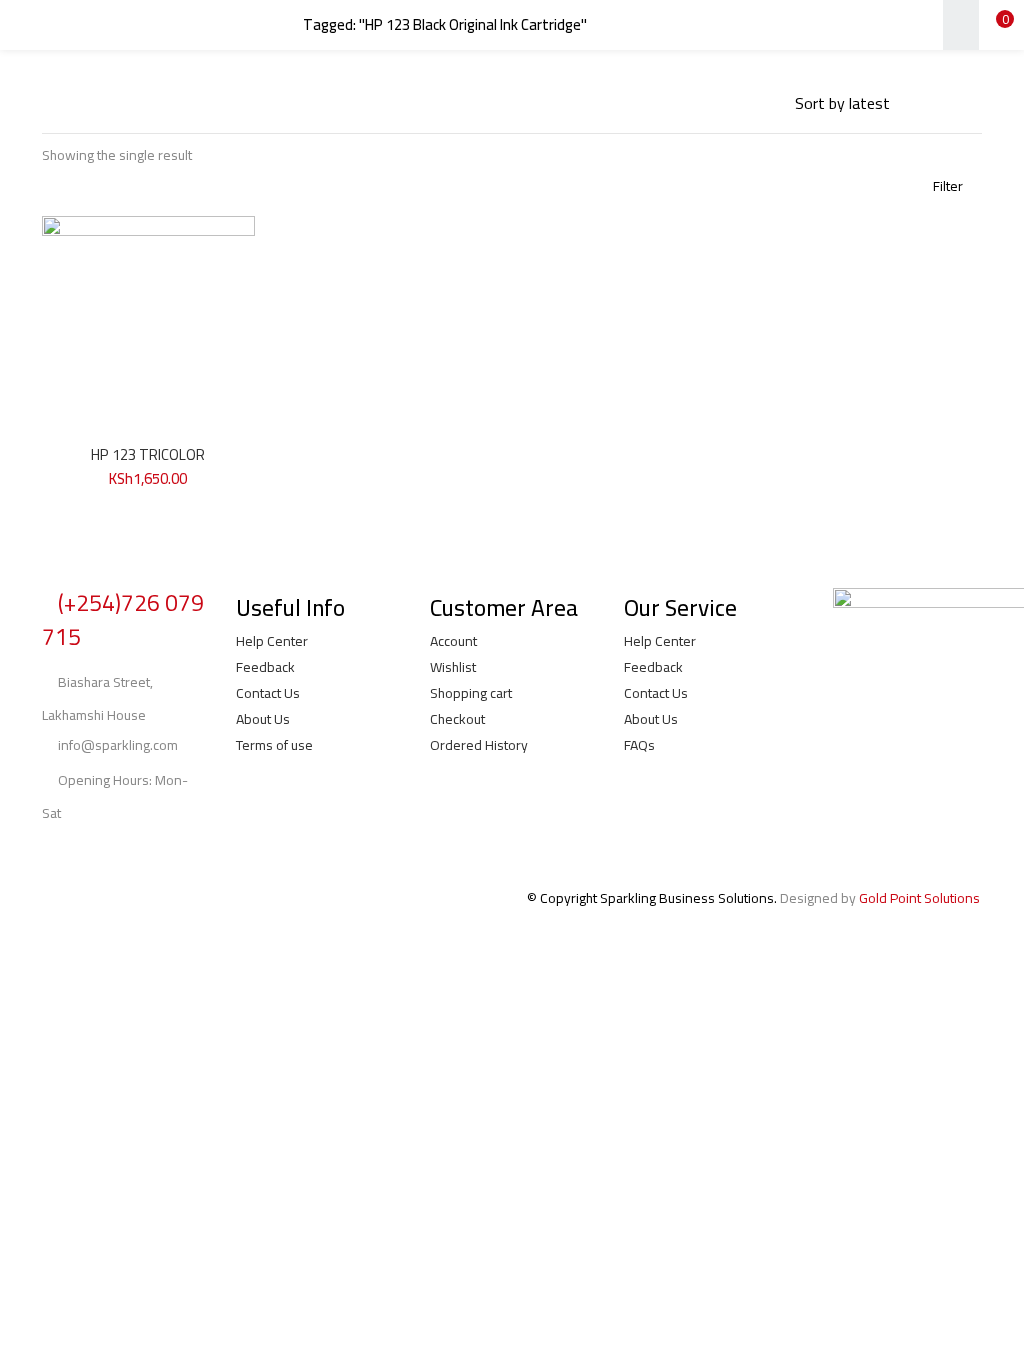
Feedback (265, 667)
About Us (263, 719)
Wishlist (453, 667)
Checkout (457, 719)
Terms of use (274, 745)
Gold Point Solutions (919, 898)
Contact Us (268, 693)
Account (453, 641)
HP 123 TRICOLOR (148, 454)
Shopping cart (471, 693)
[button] (994, 25)
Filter (948, 186)
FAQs (639, 745)
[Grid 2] (735, 103)
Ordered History (479, 745)
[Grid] (702, 103)
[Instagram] (120, 852)
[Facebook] (67, 852)
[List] (770, 103)
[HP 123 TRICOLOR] (148, 321)
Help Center (272, 641)
